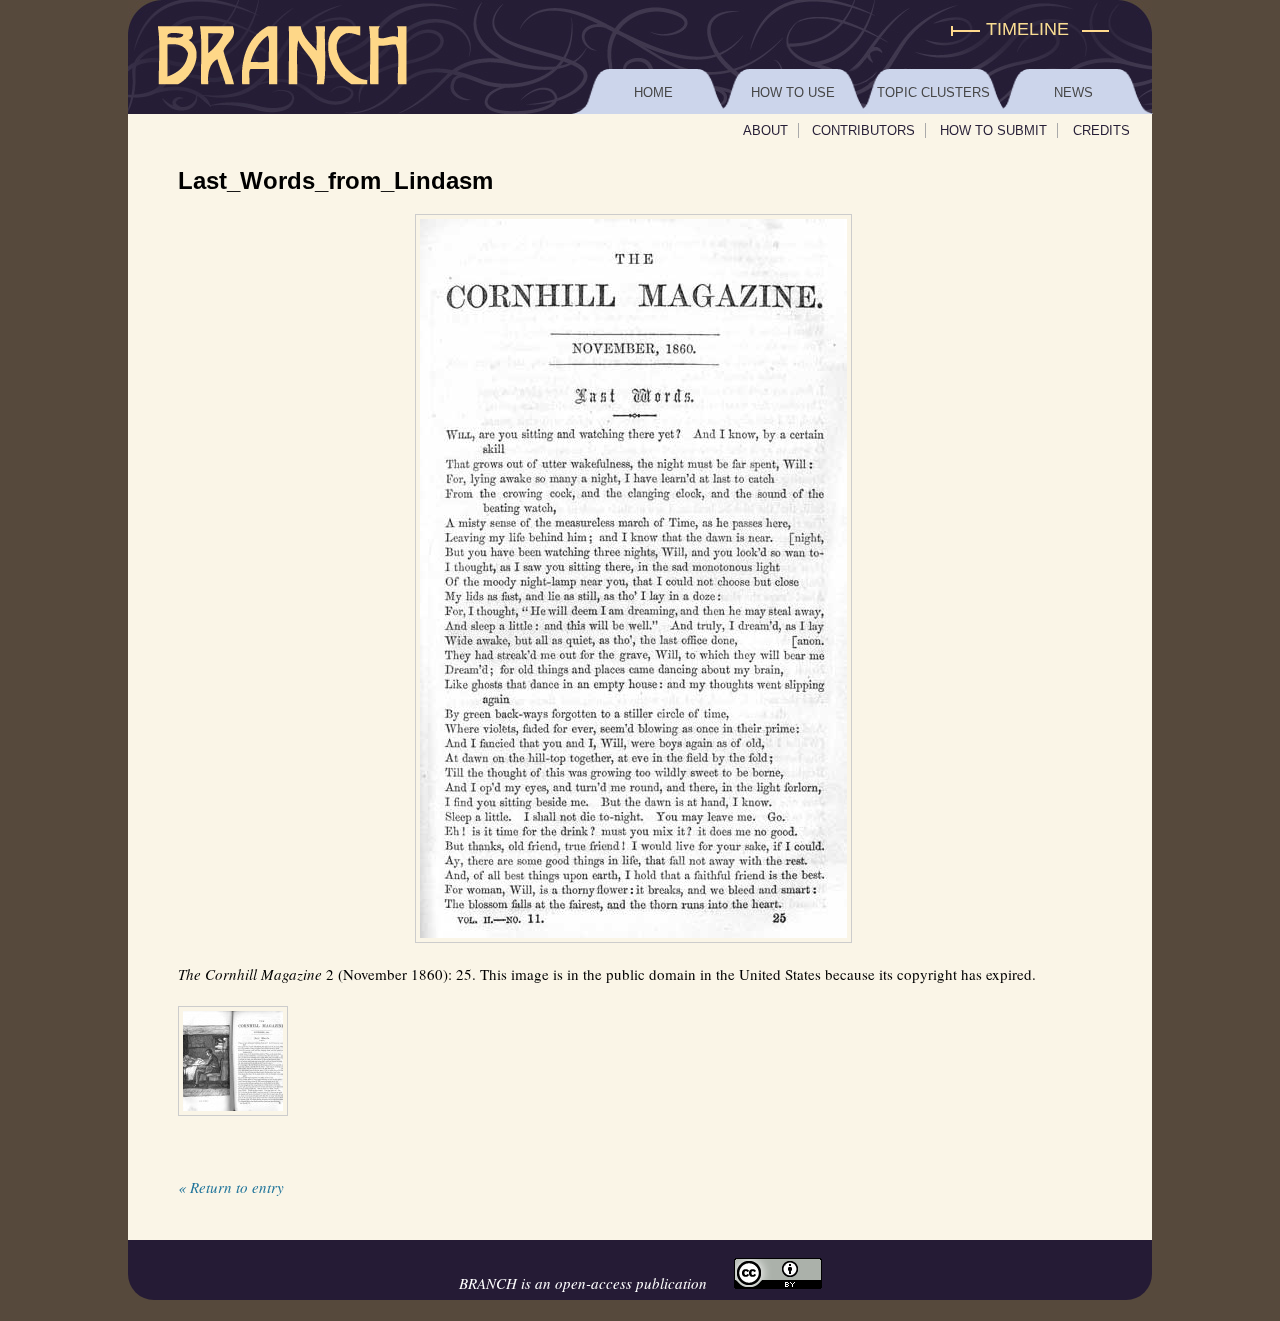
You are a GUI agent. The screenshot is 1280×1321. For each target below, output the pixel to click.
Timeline (1027, 29)
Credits (1101, 130)
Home (653, 92)
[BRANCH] (640, 29)
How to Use (793, 92)
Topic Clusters (933, 92)
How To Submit (993, 130)
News (1073, 92)
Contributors (863, 130)
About (765, 130)
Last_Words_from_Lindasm (335, 180)
